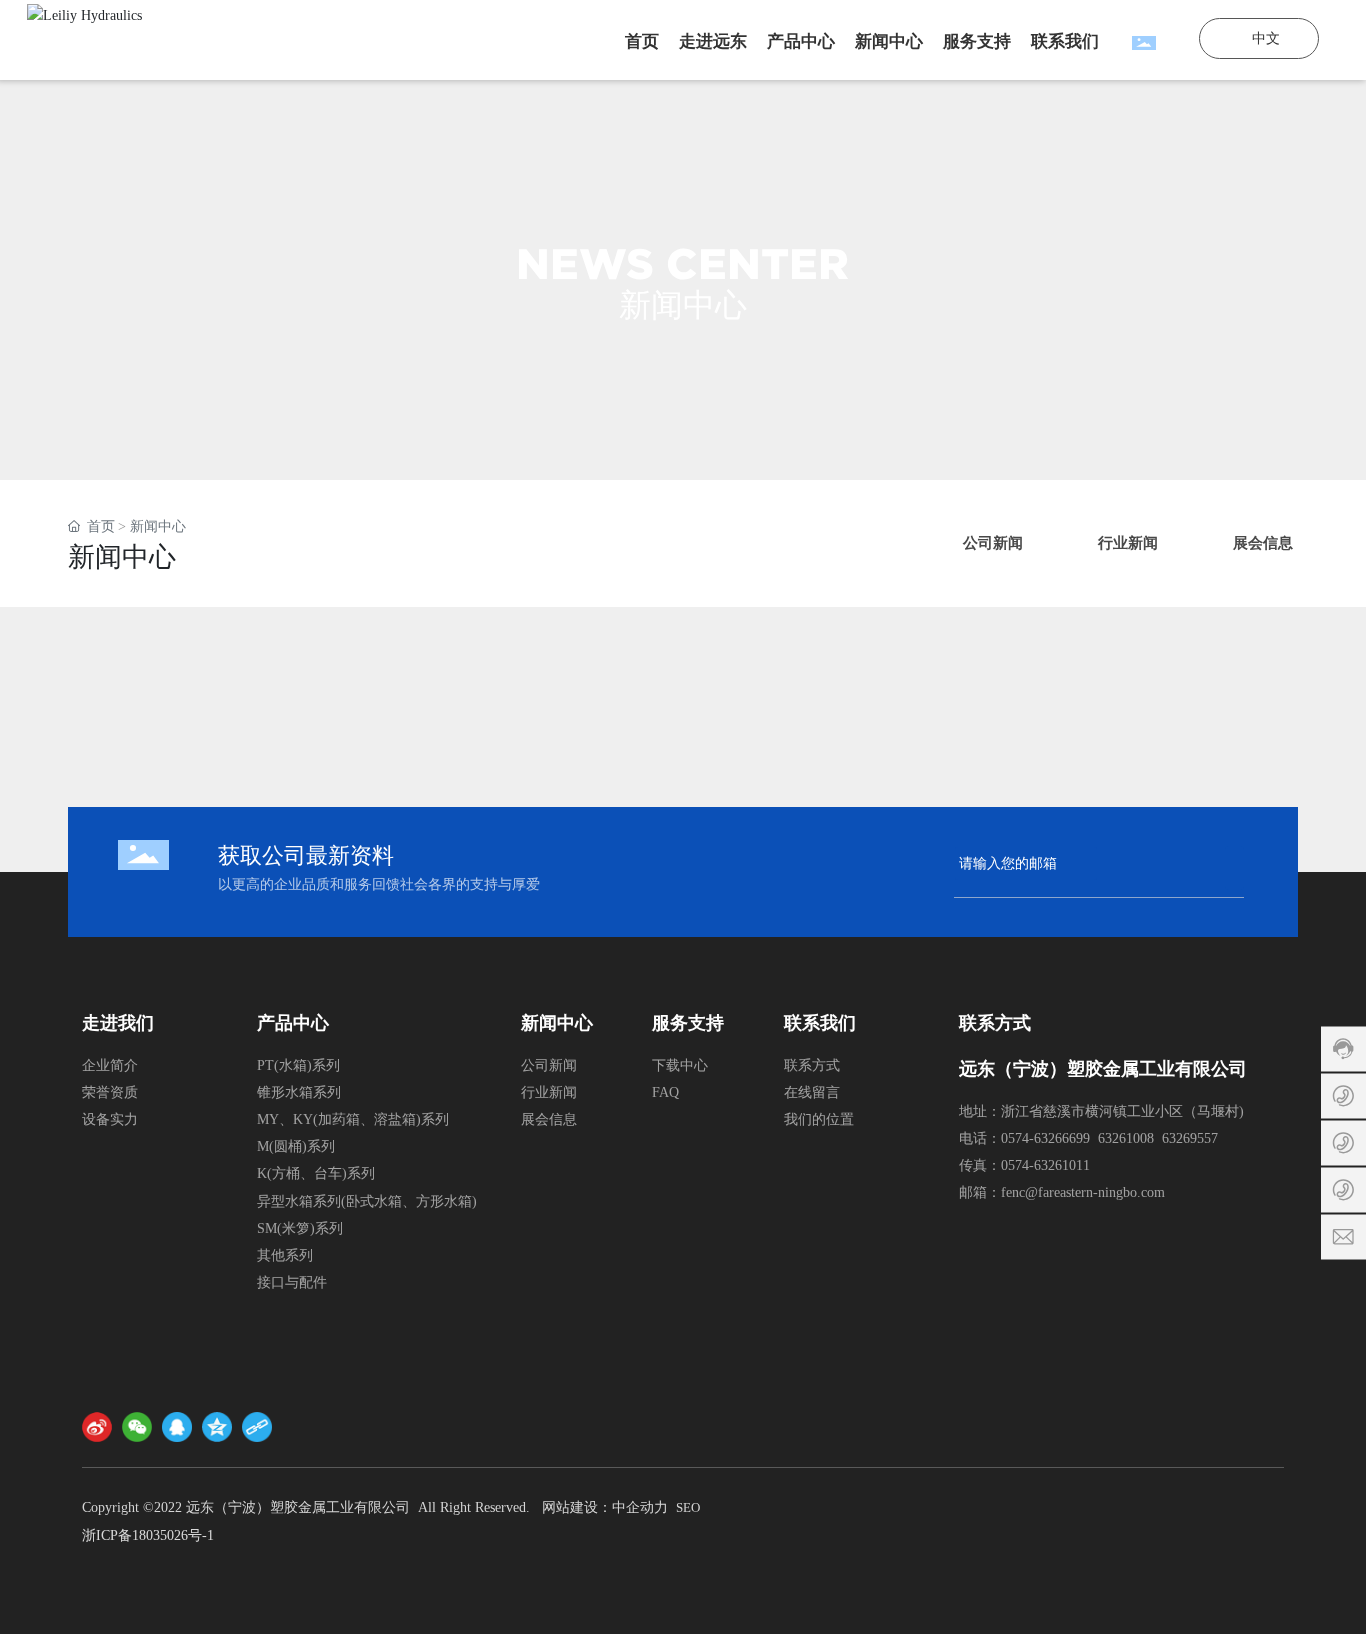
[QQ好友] (177, 1427)
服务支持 (688, 1023)
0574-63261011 (1045, 1165)
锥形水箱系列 (299, 1092)
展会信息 (549, 1119)
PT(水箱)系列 (298, 1065)
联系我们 (820, 1023)
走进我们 (118, 1023)
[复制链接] (257, 1427)
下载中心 (680, 1065)
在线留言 (812, 1092)
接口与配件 (292, 1282)
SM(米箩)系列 (300, 1228)
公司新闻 (549, 1065)
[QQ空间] (217, 1427)
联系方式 (812, 1065)
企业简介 (110, 1065)
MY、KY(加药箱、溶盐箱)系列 (353, 1119)
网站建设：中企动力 (605, 1507)
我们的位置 (819, 1119)
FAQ (665, 1092)
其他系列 (285, 1255)
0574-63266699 (1045, 1138)
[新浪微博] (97, 1427)
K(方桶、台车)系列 (316, 1173)
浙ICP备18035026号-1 (148, 1535)
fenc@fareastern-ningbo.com (1083, 1192)
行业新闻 (549, 1092)
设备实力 (110, 1119)
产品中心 (293, 1023)
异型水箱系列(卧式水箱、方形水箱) (367, 1201)
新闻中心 (557, 1023)
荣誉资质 (110, 1092)
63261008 (1126, 1138)
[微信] (137, 1427)
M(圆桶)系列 (296, 1146)
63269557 (1190, 1138)
